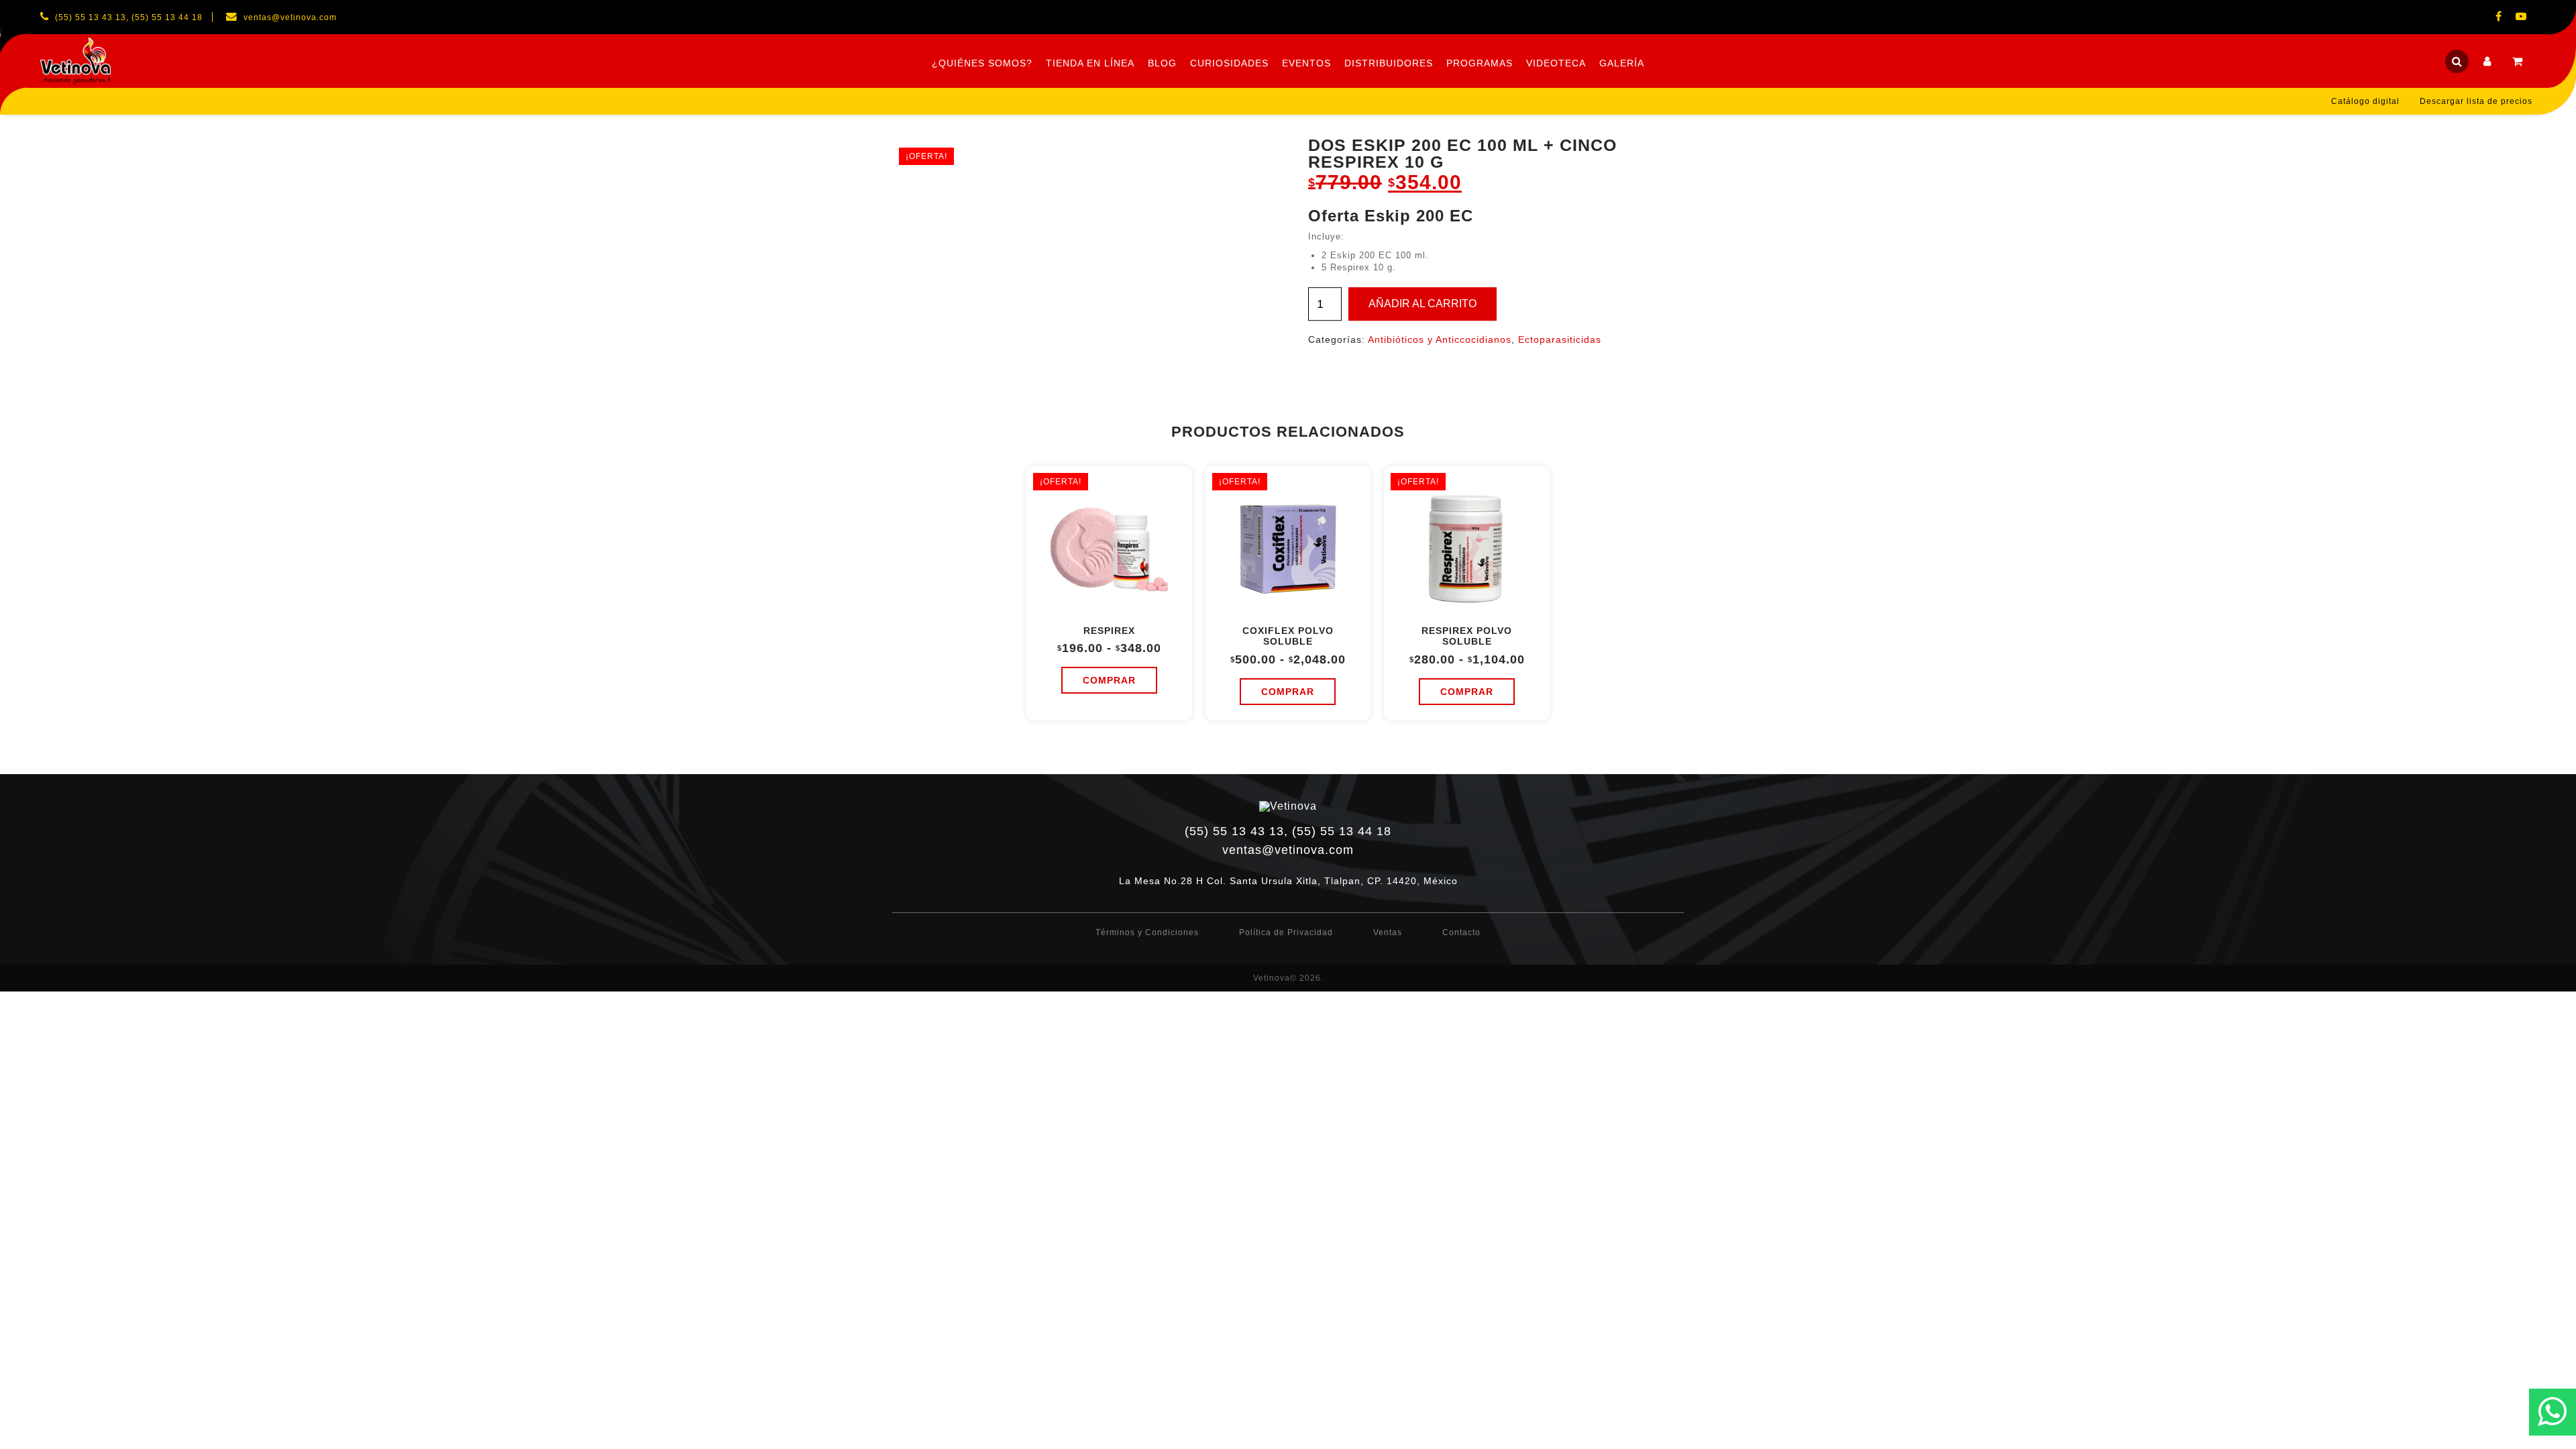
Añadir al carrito (1423, 304)
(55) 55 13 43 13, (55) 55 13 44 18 (1288, 831)
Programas (1480, 63)
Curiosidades (1229, 63)
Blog (1162, 63)
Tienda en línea (1090, 63)
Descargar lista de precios (2476, 101)
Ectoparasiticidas (1560, 339)
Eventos (1306, 63)
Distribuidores (1389, 63)
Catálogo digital (2365, 101)
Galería (1622, 63)
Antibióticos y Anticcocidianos (1440, 339)
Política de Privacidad (1286, 932)
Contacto (1461, 932)
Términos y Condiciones (1147, 932)
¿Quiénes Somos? (982, 63)
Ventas (1388, 932)
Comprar (1109, 680)
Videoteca (1556, 63)
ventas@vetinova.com (1288, 850)
